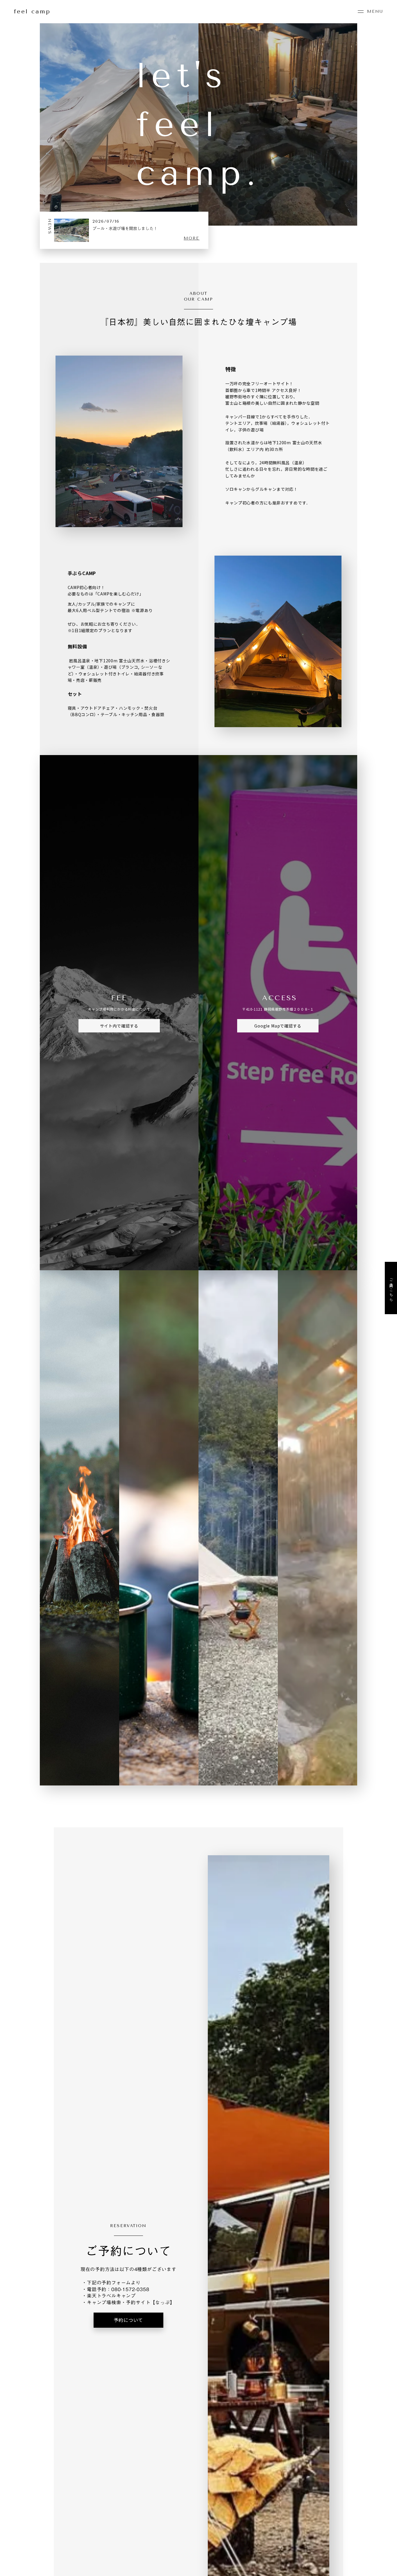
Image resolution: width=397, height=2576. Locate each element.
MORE (192, 238)
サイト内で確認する (119, 1026)
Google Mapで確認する (278, 1026)
